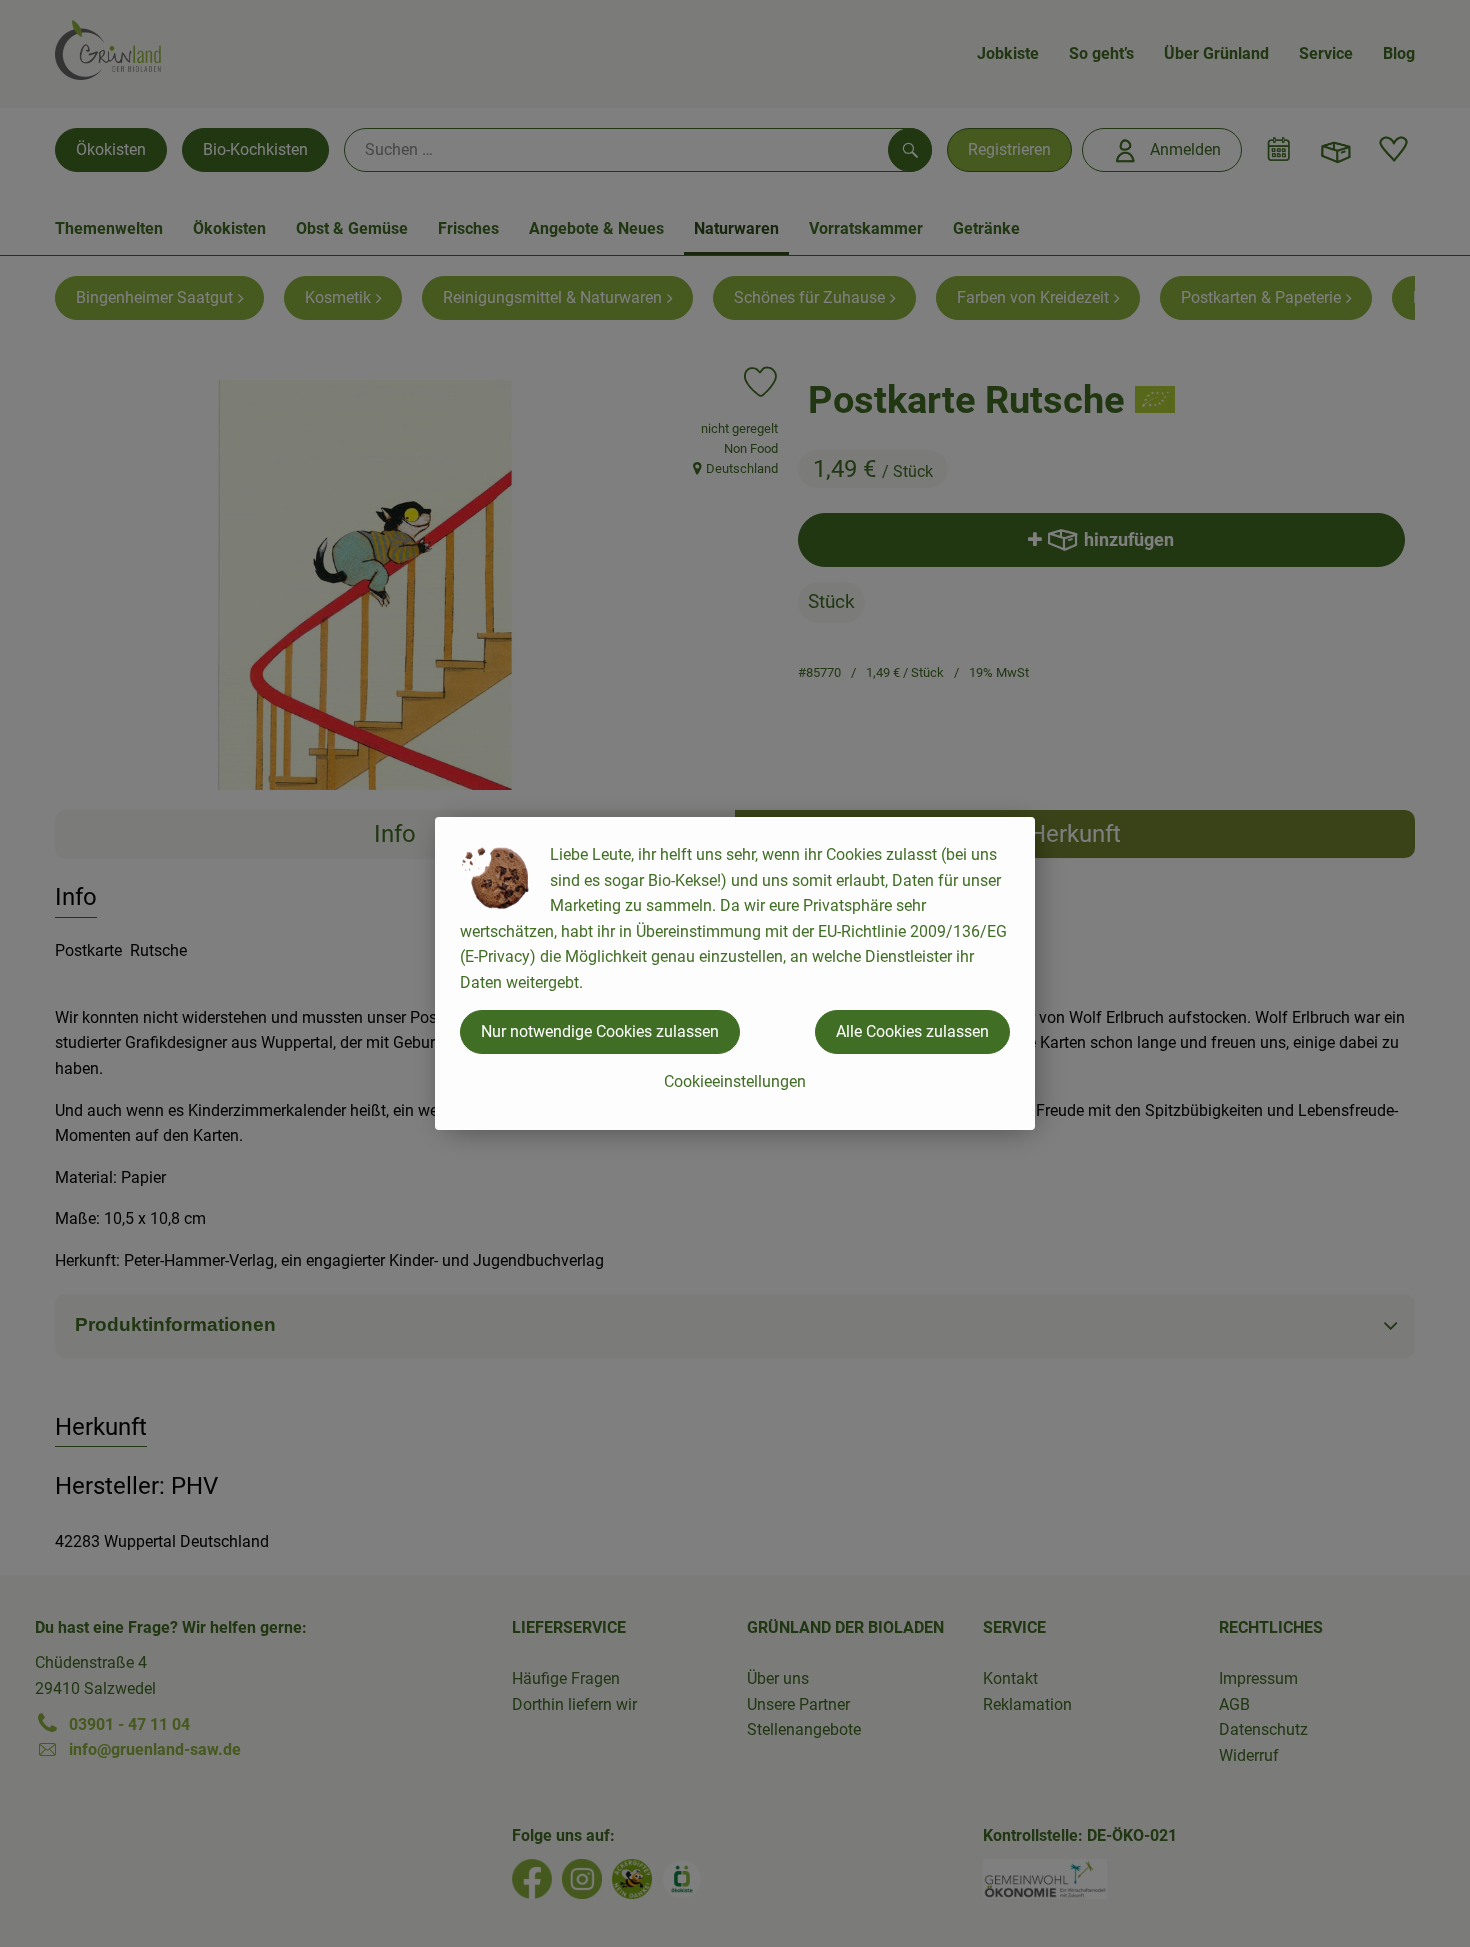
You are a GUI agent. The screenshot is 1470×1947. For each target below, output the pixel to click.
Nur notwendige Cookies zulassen (600, 1031)
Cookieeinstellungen (735, 1081)
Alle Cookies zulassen (912, 1031)
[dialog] (735, 973)
